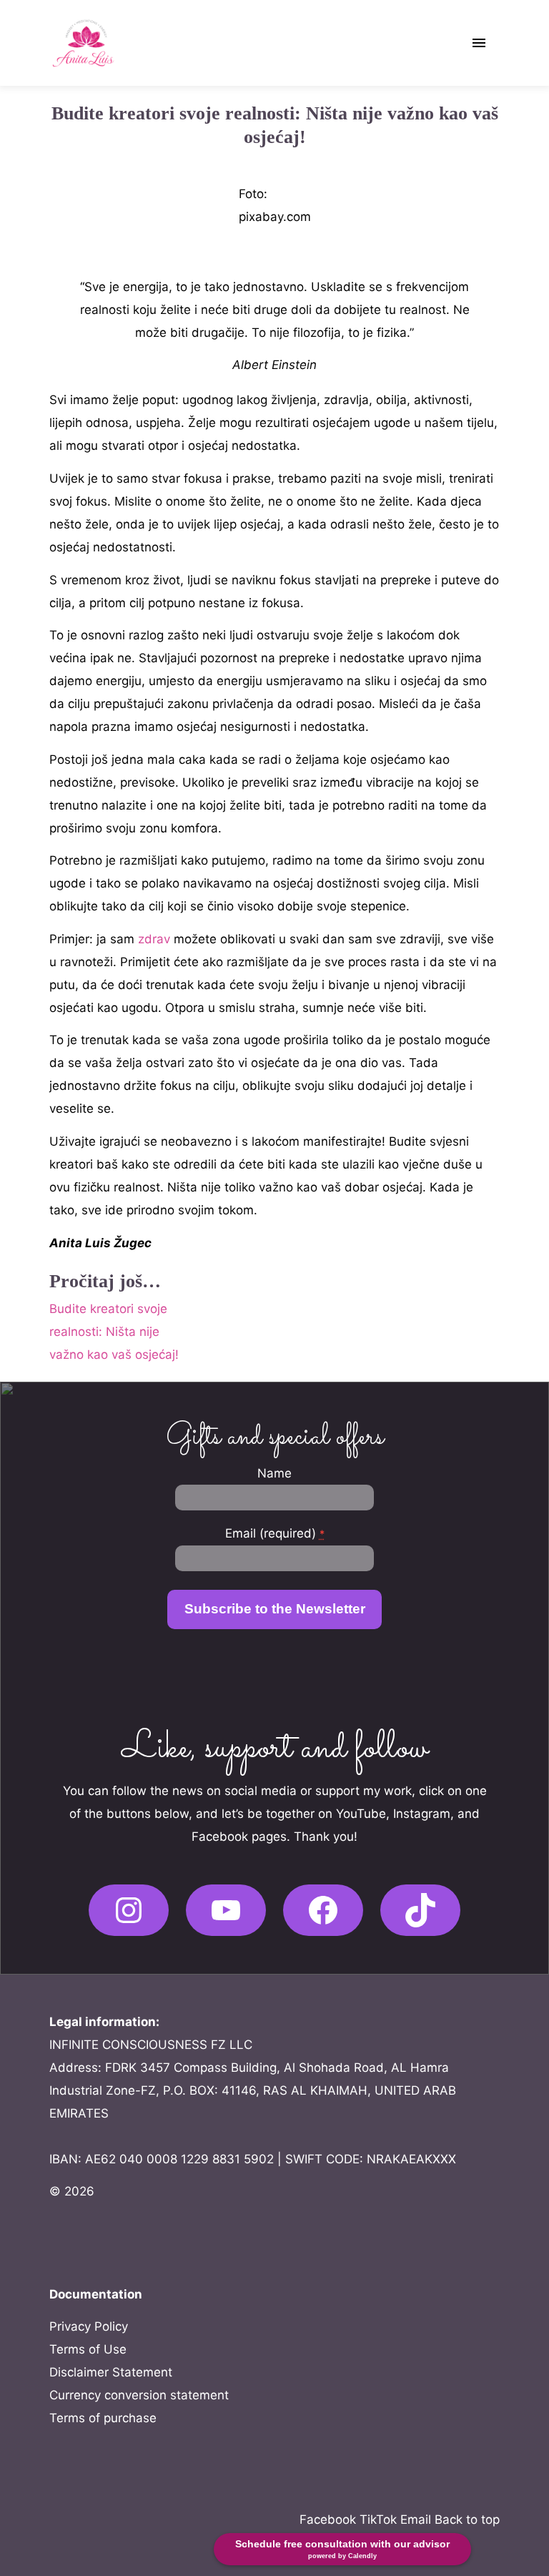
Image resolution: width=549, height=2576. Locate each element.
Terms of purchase (103, 2418)
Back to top (467, 2520)
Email (416, 2520)
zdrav (156, 939)
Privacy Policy (89, 2326)
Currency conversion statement (139, 2395)
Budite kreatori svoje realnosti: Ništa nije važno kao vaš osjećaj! (114, 1332)
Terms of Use (88, 2349)
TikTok (378, 2520)
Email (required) (275, 1533)
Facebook (328, 2520)
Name (274, 1473)
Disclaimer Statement (111, 2372)
